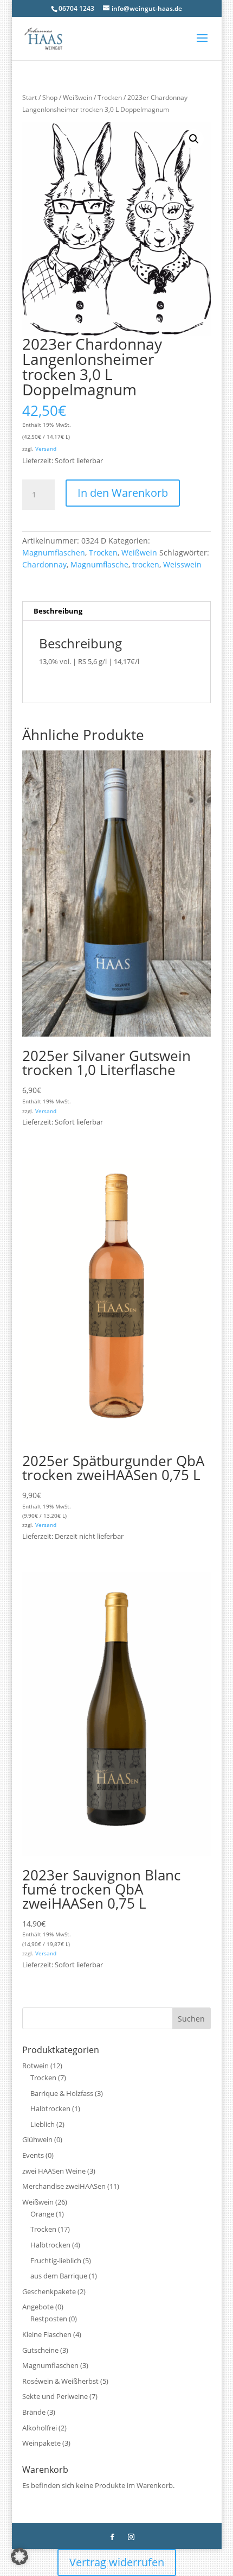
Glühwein (37, 2139)
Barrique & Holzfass (62, 2093)
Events (33, 2155)
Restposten (49, 2319)
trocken (146, 564)
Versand (46, 449)
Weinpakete (41, 2443)
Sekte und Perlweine (55, 2396)
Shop (50, 97)
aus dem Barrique (59, 2276)
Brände (34, 2412)
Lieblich (43, 2124)
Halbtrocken (50, 2108)
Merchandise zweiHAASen (64, 2186)
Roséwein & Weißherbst (60, 2381)
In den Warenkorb (123, 493)
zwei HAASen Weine (54, 2171)
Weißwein (77, 97)
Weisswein (182, 564)
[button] (194, 139)
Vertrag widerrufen (117, 2562)
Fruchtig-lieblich (56, 2261)
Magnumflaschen (54, 553)
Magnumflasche (99, 564)
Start (30, 97)
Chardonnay (44, 564)
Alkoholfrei (40, 2428)
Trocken (110, 97)
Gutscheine (40, 2350)
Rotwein (35, 2066)
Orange (42, 2214)
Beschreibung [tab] (58, 611)
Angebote (38, 2307)
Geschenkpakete (49, 2291)
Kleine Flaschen (47, 2334)
